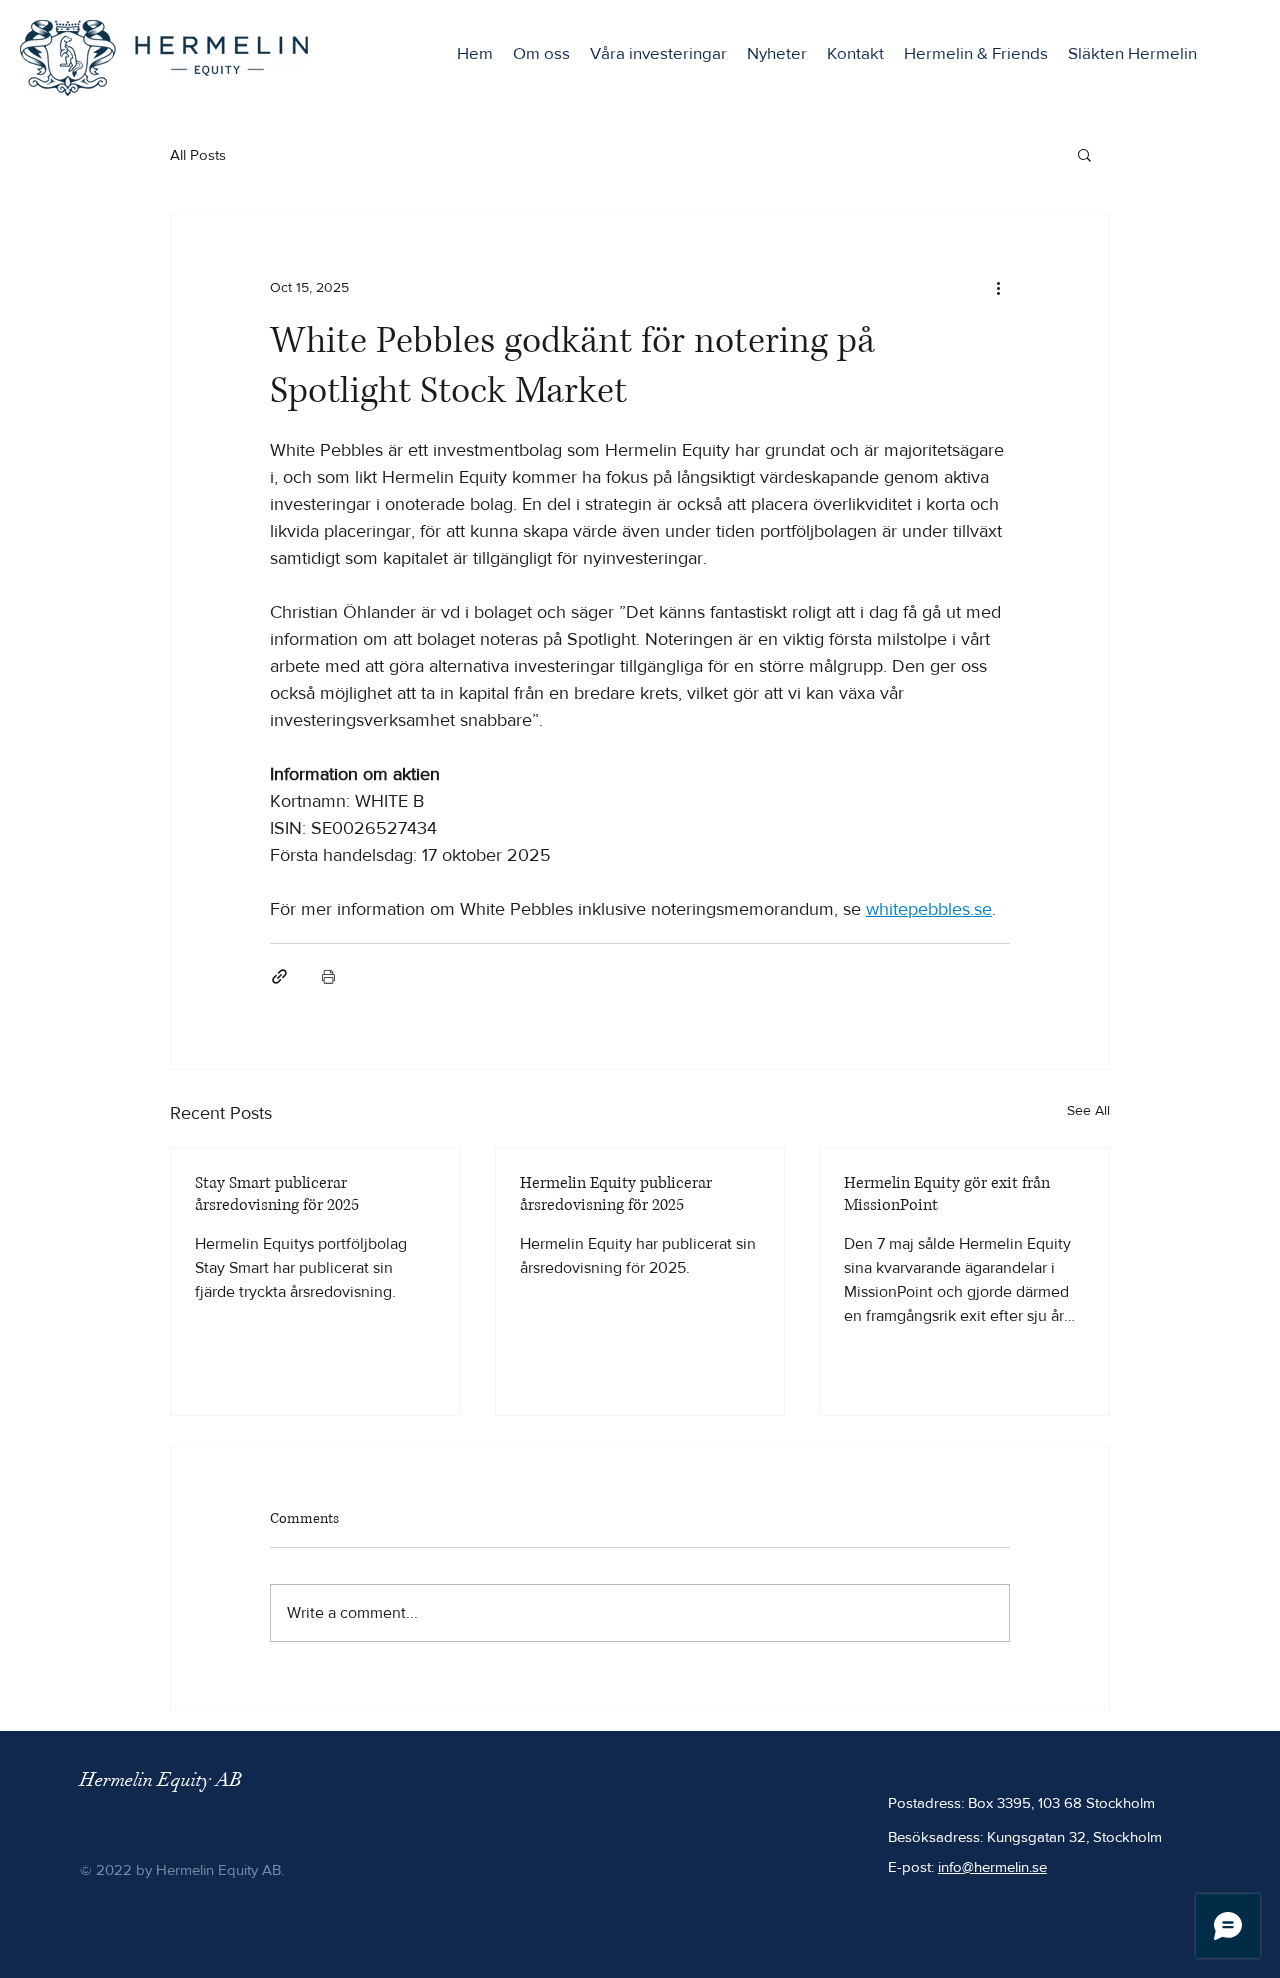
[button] (1084, 154)
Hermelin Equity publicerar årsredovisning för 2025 (616, 1194)
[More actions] (998, 287)
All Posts (198, 154)
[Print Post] (328, 976)
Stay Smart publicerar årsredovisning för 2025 (277, 1194)
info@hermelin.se (992, 1866)
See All (1088, 1110)
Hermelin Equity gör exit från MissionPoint (947, 1194)
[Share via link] (279, 976)
